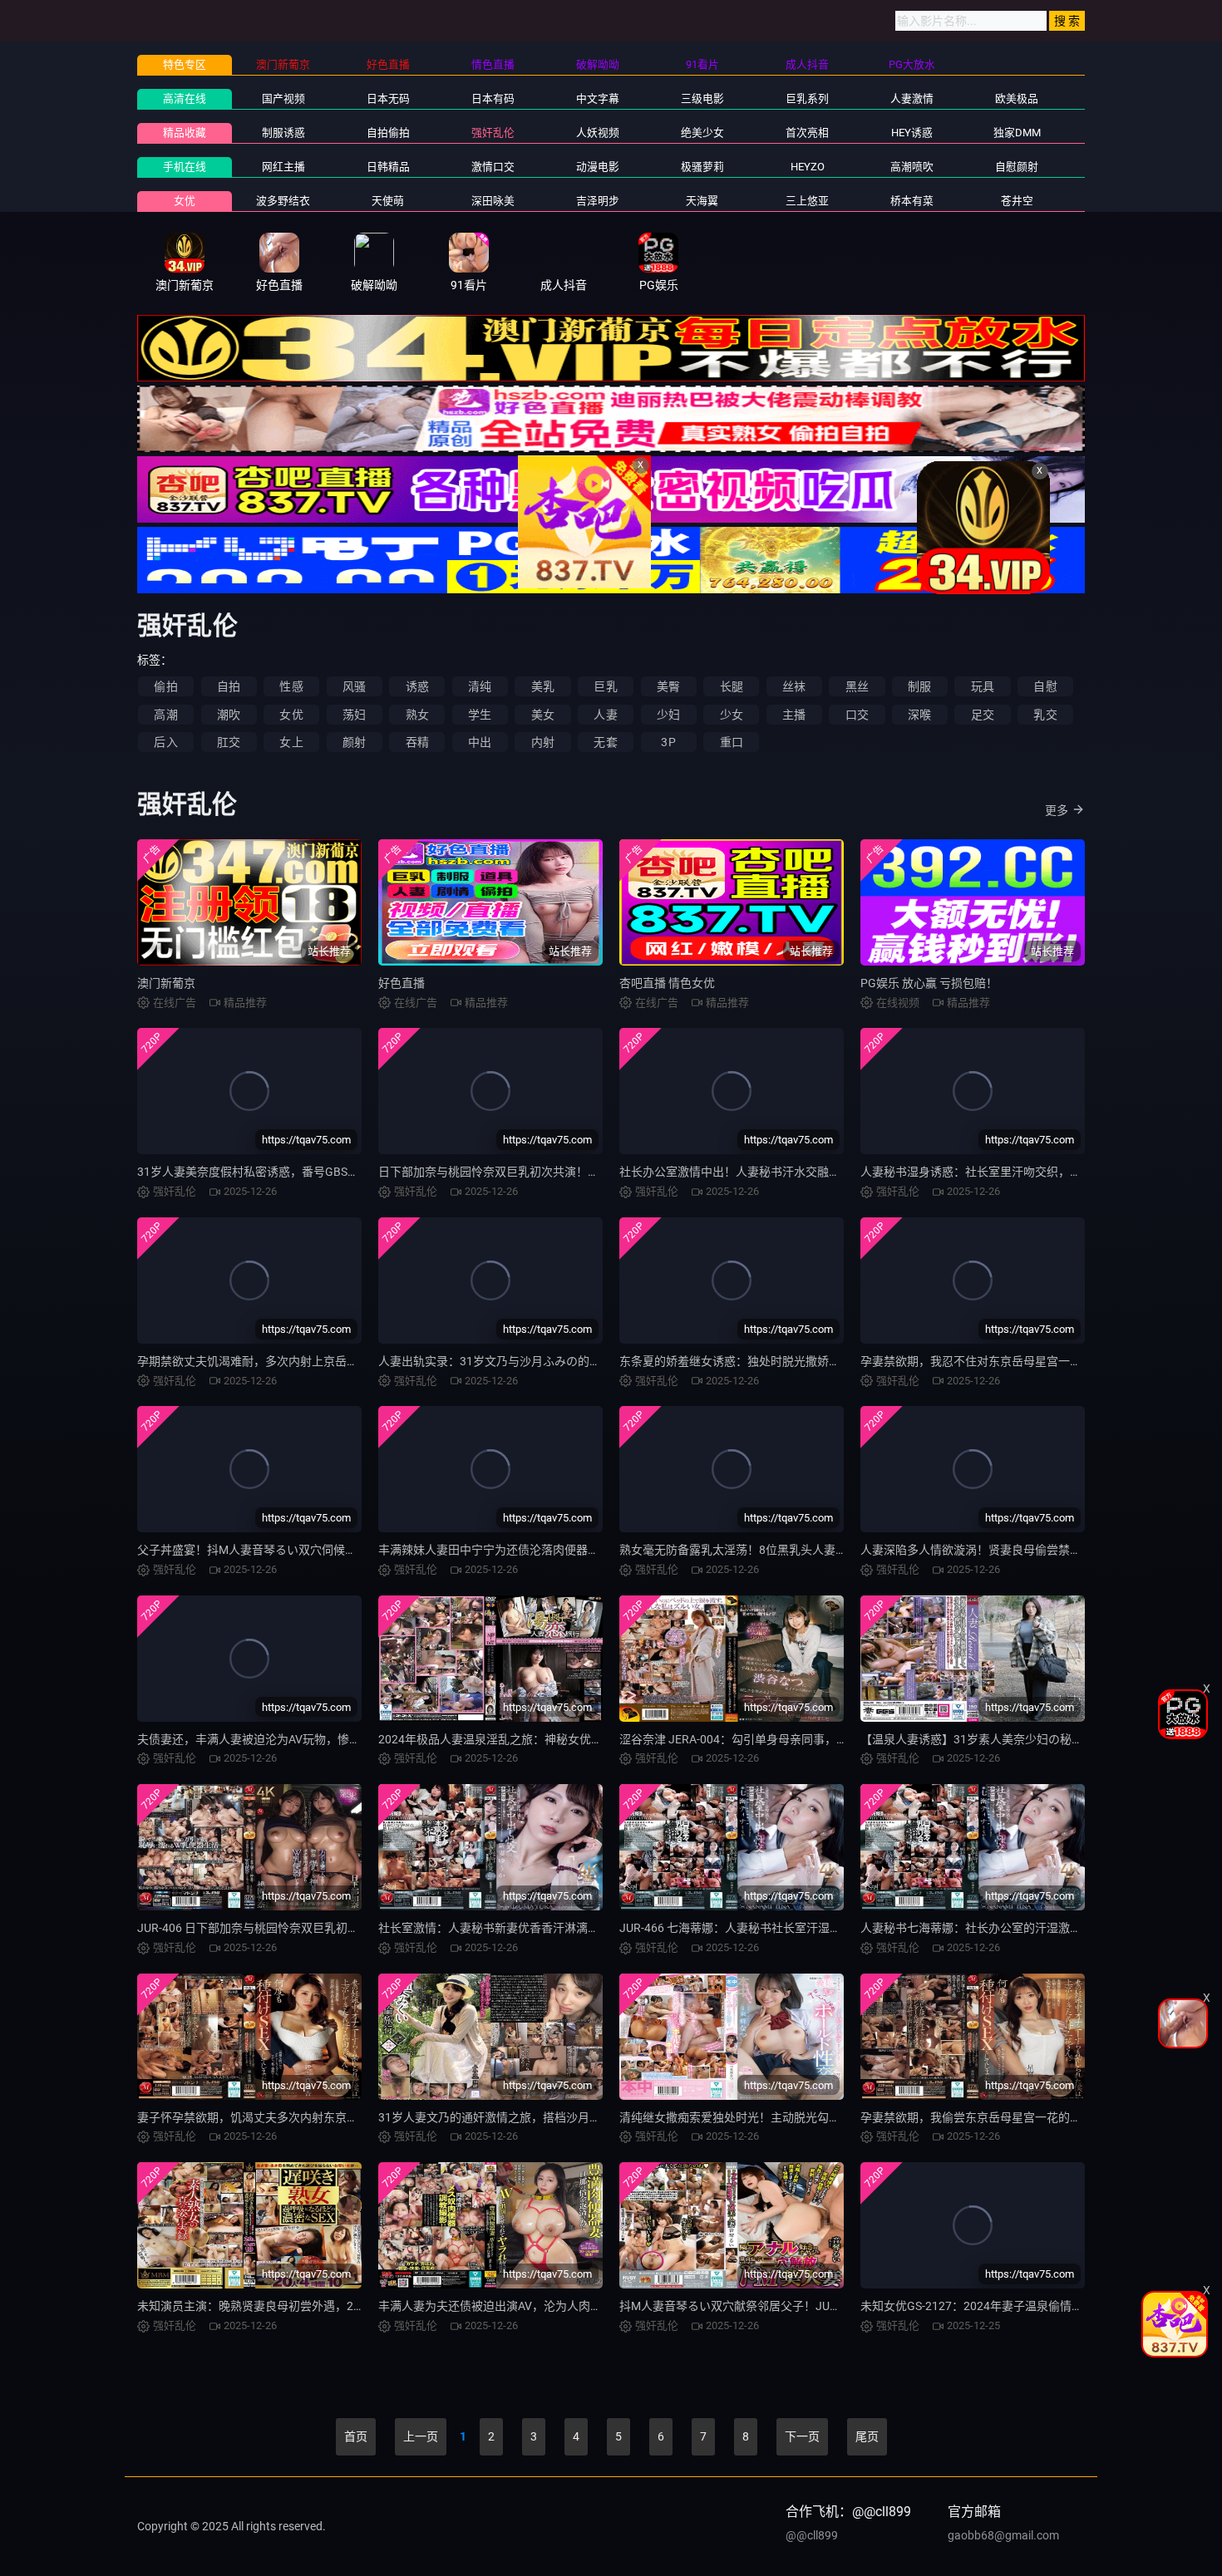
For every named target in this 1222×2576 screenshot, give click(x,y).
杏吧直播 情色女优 (667, 983)
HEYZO (808, 167)
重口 (732, 742)
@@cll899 (812, 2535)
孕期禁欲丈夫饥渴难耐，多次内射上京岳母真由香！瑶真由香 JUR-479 (318, 1361)
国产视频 (283, 98)
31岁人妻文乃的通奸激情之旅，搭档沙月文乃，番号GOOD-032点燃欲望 (564, 2117)
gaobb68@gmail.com (1003, 2535)
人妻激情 (912, 98)
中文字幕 (598, 98)
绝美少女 (702, 133)
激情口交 (493, 167)
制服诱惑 (283, 133)
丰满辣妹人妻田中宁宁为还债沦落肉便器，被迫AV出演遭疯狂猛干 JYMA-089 (577, 1550)
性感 (291, 686)
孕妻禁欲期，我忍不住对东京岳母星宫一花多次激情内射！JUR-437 (1034, 1361)
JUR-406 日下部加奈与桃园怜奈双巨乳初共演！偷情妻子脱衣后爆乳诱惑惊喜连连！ (353, 1928)
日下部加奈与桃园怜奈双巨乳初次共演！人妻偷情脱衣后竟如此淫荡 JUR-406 (577, 1172)
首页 (356, 2436)
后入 (165, 742)
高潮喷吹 (912, 167)
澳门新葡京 (166, 983)
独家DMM (1017, 133)
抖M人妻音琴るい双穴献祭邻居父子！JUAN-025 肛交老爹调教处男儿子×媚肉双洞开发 (841, 2306)
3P (668, 742)
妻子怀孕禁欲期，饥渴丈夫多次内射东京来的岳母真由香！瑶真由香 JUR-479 (335, 2117)
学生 (480, 715)
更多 (1057, 810)
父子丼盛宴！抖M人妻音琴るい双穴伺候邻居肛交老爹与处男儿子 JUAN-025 (333, 1550)
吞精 (417, 742)
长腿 (732, 686)
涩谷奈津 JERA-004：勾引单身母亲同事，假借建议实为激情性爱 (786, 1739)
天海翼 (702, 201)
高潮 (165, 715)
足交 (983, 715)
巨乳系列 (807, 98)
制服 (919, 686)
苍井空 (1017, 201)
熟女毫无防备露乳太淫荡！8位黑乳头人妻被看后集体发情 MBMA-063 (798, 1550)
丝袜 (794, 686)
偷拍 (165, 686)
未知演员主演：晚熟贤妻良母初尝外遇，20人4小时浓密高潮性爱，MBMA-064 (339, 2306)
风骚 (354, 686)
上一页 (421, 2436)
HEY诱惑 (912, 133)
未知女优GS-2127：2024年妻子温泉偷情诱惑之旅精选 (1001, 2306)
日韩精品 (388, 167)
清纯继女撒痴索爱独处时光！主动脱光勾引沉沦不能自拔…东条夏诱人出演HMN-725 (834, 2117)
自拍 (229, 686)
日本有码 (493, 98)
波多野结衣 (283, 201)
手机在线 (185, 167)
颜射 (354, 742)
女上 (291, 742)
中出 (480, 742)
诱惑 (417, 686)
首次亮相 (807, 133)
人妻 (605, 715)
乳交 (1045, 715)
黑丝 (857, 686)
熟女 (417, 715)
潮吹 (229, 715)
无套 (605, 742)
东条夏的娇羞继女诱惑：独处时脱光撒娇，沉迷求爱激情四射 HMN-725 (803, 1361)
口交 (857, 715)
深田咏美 (493, 201)
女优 (185, 201)
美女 (543, 715)
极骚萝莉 (702, 167)
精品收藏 (185, 133)
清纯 (480, 686)
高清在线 (185, 98)
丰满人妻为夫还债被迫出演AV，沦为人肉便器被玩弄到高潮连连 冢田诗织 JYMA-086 (595, 2306)
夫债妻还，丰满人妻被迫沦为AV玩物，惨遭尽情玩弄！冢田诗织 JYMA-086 (330, 1739)
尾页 (867, 2436)
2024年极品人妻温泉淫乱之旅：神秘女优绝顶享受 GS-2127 (532, 1739)
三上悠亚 (807, 201)
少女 (732, 715)
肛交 (229, 742)
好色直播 (402, 983)
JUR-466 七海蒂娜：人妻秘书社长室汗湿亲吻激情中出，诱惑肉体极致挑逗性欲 (823, 1928)
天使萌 (388, 201)
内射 (543, 742)
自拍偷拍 (388, 133)
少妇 (668, 715)
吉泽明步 (598, 201)
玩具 (983, 686)
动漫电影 (598, 167)
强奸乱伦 (493, 133)
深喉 (919, 715)
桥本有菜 (912, 201)
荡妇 (354, 715)
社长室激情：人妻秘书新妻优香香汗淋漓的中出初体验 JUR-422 (542, 1928)
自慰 (1045, 686)
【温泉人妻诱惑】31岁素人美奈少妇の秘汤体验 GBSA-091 (1011, 1739)
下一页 (802, 2436)
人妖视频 (598, 133)
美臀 (668, 686)
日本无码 (388, 98)
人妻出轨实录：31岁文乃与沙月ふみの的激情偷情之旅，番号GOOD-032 (564, 1361)
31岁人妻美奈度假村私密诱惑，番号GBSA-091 (258, 1172)
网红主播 (283, 167)
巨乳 (605, 686)
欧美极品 (1017, 98)
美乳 (543, 686)
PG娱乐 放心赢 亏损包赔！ (929, 983)
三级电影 (702, 98)
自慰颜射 (1017, 167)
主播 (794, 715)
